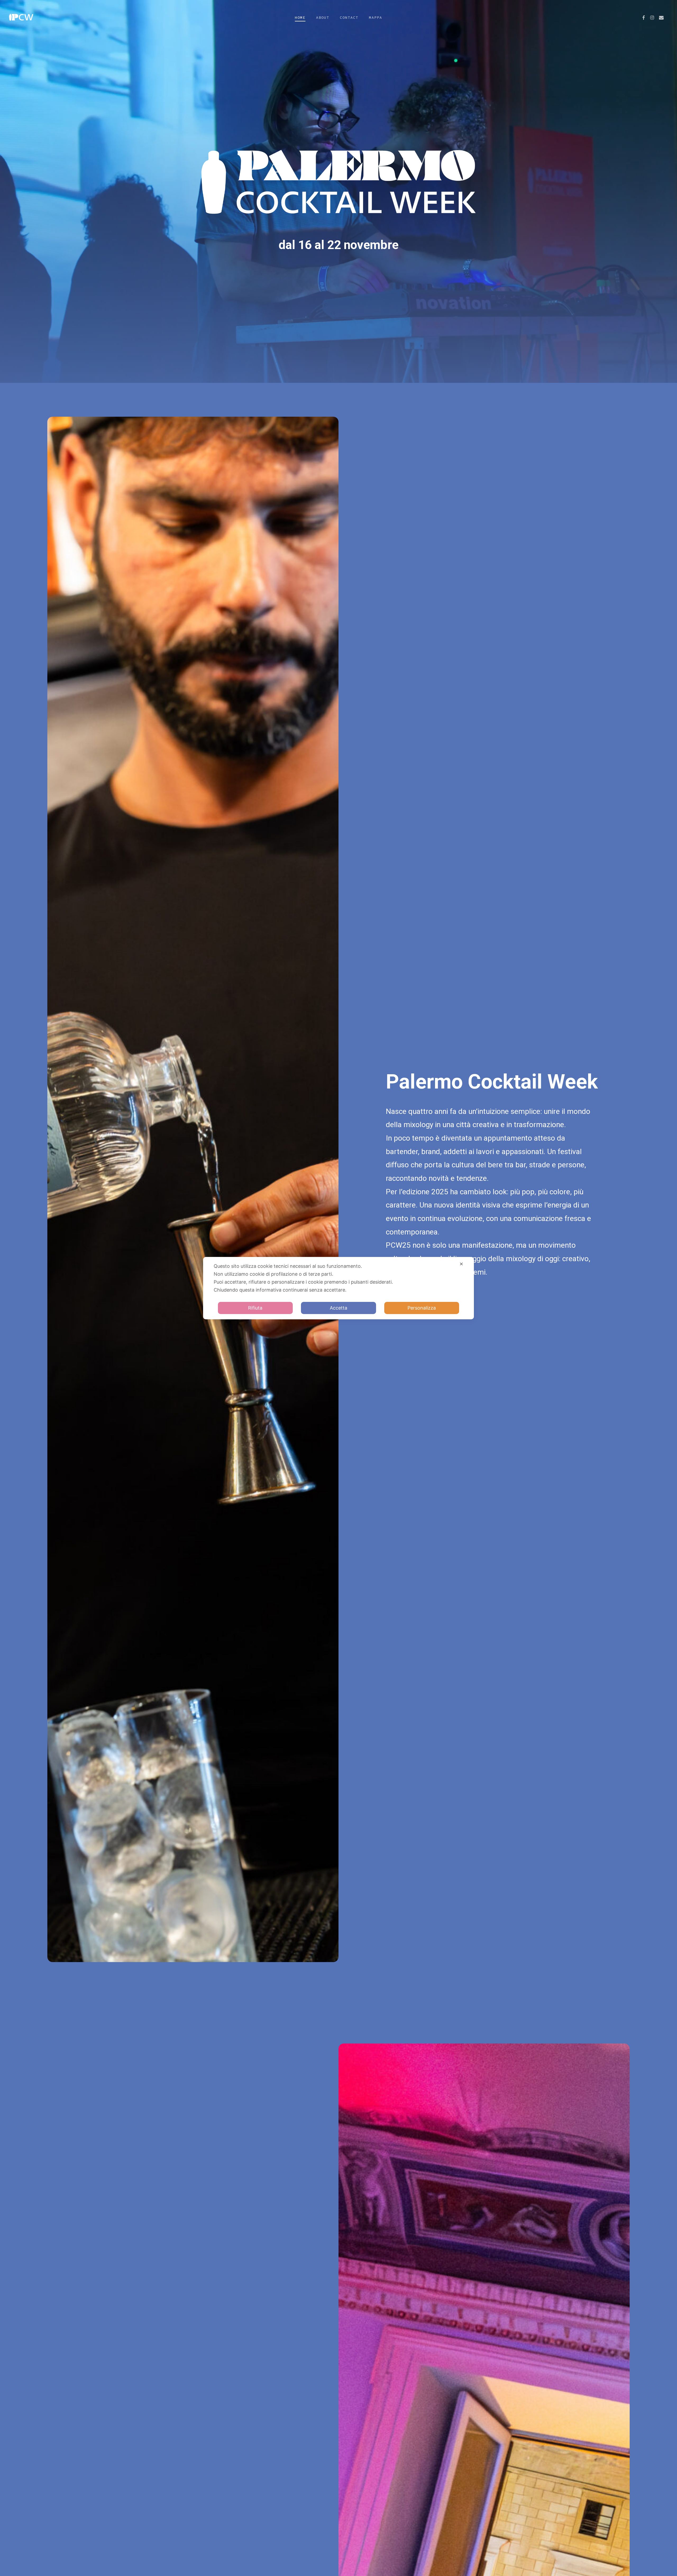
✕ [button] (461, 1264)
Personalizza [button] (422, 1308)
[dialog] (338, 1288)
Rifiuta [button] (255, 1308)
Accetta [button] (338, 1308)
